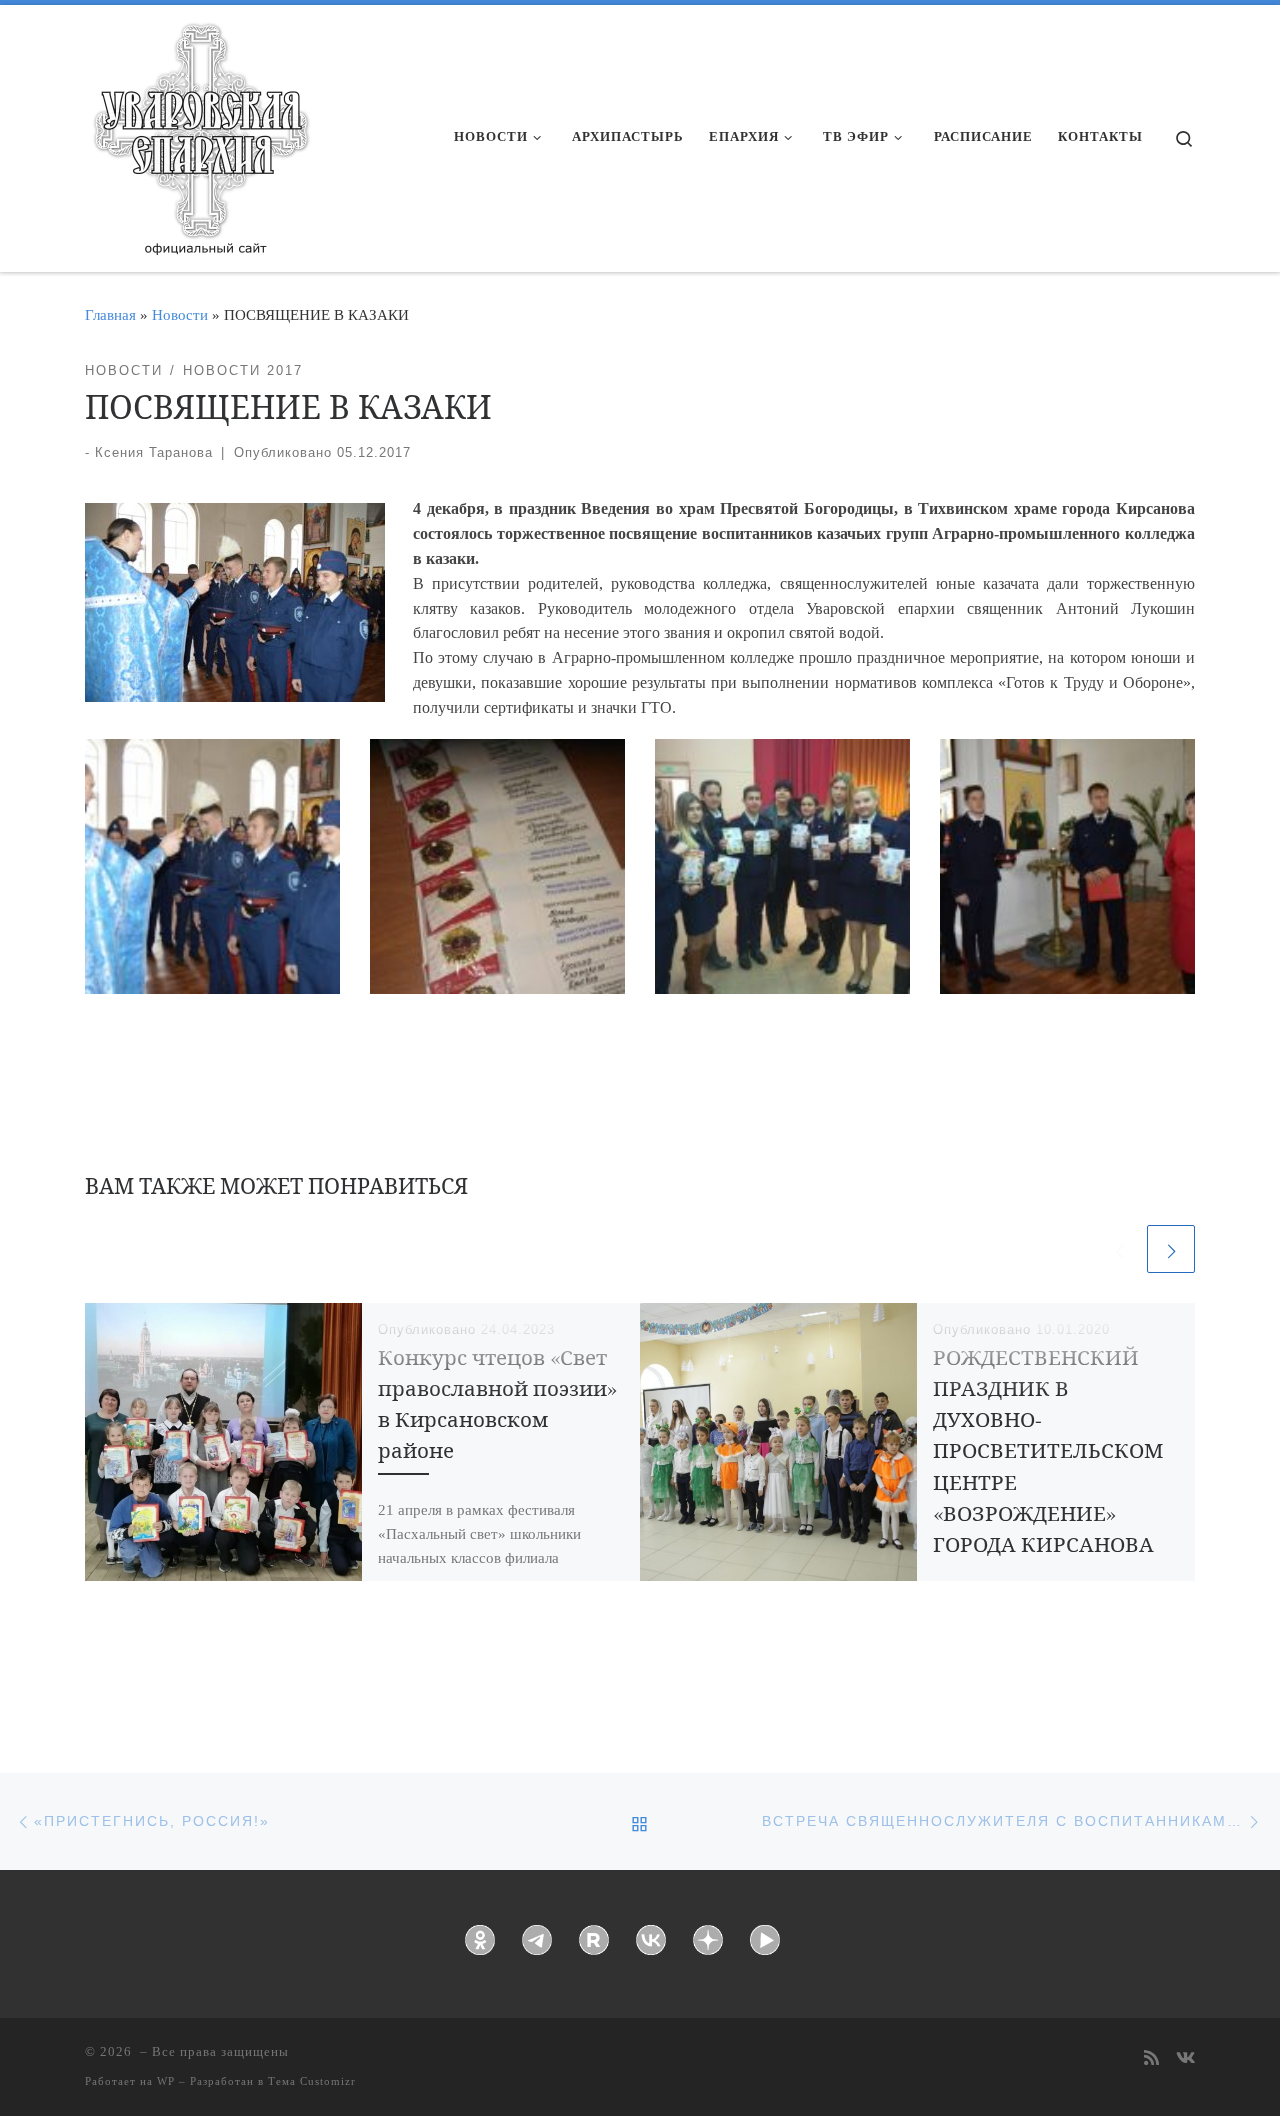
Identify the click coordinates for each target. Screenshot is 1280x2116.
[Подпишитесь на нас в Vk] (1185, 2059)
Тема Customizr (312, 2081)
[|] (200, 132)
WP (166, 2081)
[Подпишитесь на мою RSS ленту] (1151, 2059)
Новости (180, 314)
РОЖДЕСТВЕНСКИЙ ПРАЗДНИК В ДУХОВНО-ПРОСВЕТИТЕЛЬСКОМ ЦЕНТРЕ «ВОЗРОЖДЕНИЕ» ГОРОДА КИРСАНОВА (1048, 1450)
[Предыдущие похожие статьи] (1119, 1249)
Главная (110, 314)
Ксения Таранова (154, 452)
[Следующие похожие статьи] (1171, 1249)
